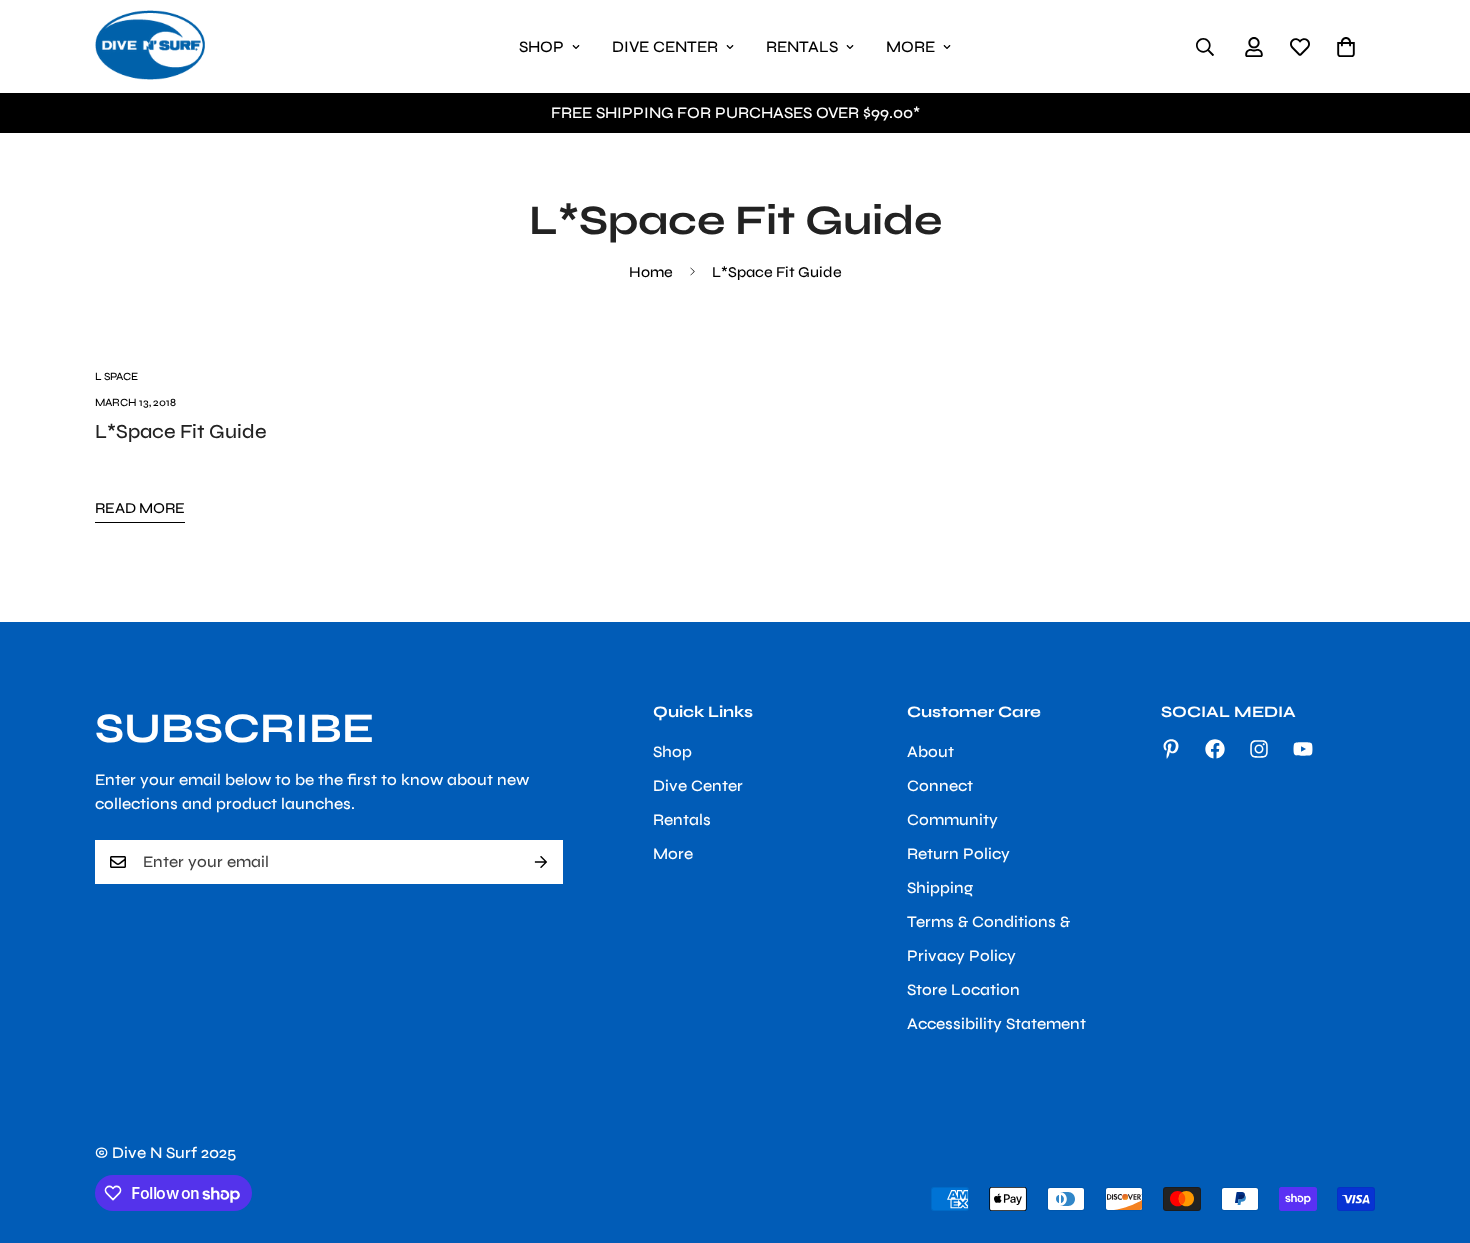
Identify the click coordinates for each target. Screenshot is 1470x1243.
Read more (140, 508)
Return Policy (958, 853)
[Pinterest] (1171, 749)
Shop (541, 46)
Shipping (940, 887)
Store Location (963, 989)
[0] (1346, 47)
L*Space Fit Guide (181, 431)
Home (651, 272)
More (910, 46)
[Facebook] (1215, 749)
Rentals (802, 46)
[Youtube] (1303, 749)
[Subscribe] (541, 862)
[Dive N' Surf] (150, 46)
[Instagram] (1259, 749)
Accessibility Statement (996, 1023)
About (930, 751)
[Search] (1205, 47)
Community (952, 819)
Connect (940, 785)
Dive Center (665, 46)
